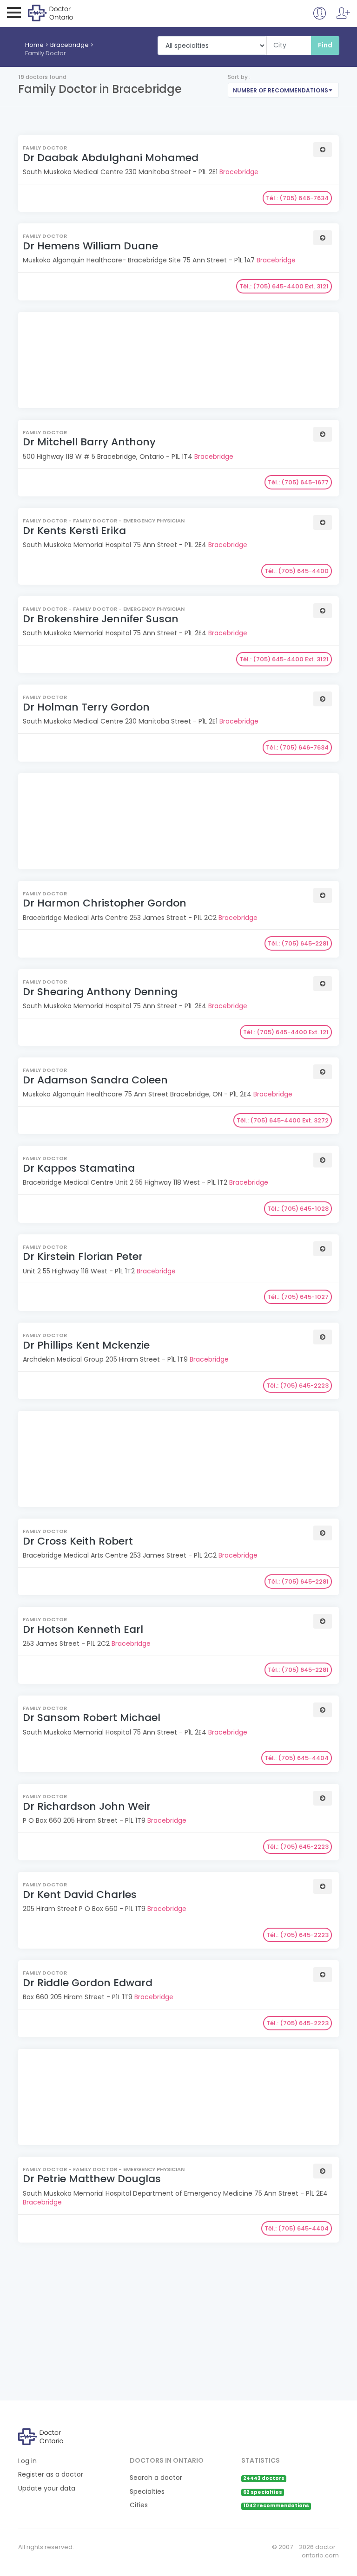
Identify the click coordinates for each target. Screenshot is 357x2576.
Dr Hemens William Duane (90, 246)
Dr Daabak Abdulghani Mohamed (111, 158)
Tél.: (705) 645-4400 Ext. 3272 (283, 1120)
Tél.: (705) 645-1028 (298, 1209)
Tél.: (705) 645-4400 (297, 571)
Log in (27, 2461)
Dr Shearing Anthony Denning (100, 992)
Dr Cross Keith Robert (78, 1541)
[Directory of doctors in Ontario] (66, 13)
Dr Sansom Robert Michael (92, 1718)
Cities (139, 2505)
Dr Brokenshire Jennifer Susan (101, 619)
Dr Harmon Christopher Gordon (105, 903)
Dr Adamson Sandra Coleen (95, 1080)
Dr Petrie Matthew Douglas (92, 2179)
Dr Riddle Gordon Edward (88, 1983)
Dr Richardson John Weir (87, 1806)
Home (34, 45)
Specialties (147, 2492)
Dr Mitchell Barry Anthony (89, 442)
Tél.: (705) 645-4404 (297, 1758)
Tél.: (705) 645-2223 (297, 1386)
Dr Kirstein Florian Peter (83, 1256)
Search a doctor (156, 2478)
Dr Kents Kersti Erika (74, 531)
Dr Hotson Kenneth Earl (83, 1629)
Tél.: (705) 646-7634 (297, 198)
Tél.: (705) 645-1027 (298, 1297)
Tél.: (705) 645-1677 (298, 482)
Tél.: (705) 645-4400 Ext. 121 (286, 1032)
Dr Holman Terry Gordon (86, 707)
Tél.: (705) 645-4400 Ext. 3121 (284, 286)
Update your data (47, 2488)
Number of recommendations (281, 90)
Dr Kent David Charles (80, 1895)
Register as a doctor (51, 2475)
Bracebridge (69, 45)
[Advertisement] (177, 361)
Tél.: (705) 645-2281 (298, 943)
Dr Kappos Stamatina (79, 1168)
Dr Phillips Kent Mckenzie (86, 1345)
